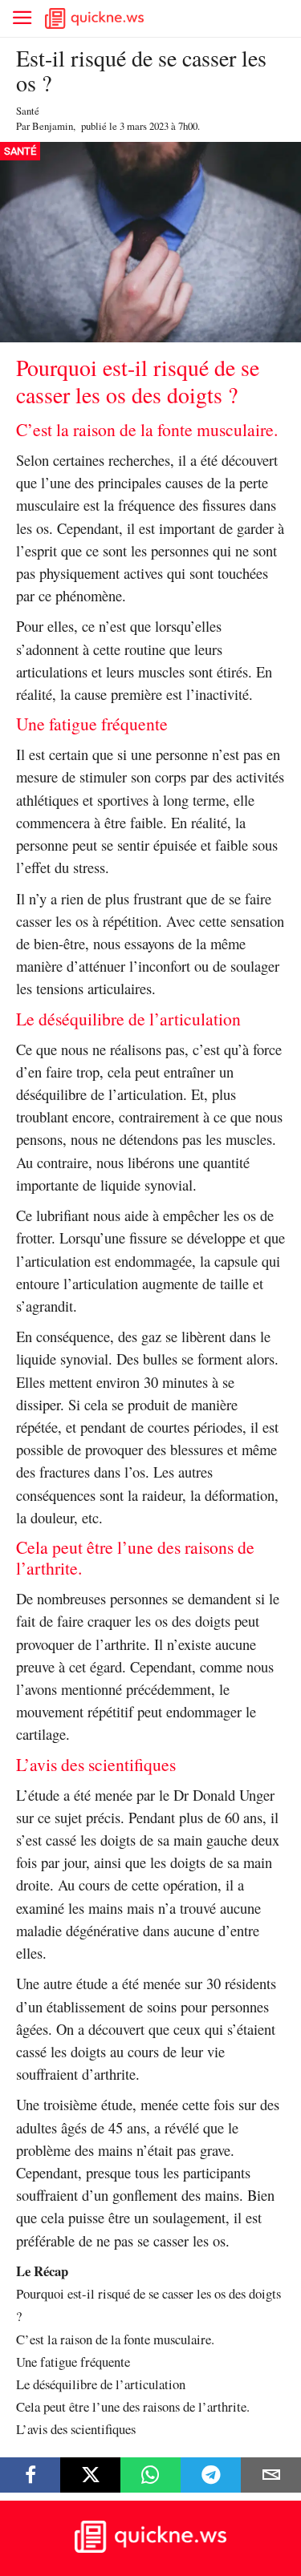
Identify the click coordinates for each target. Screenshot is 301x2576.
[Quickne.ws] (150, 2548)
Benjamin (53, 126)
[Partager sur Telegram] (211, 2475)
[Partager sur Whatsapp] (150, 2475)
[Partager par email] (271, 2475)
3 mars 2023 (144, 126)
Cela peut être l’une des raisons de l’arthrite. (133, 2406)
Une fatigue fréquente (73, 2362)
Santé (28, 111)
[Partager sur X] (90, 2475)
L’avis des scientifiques (76, 2429)
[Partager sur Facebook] (30, 2475)
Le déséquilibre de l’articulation (101, 2384)
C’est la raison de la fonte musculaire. (115, 2339)
